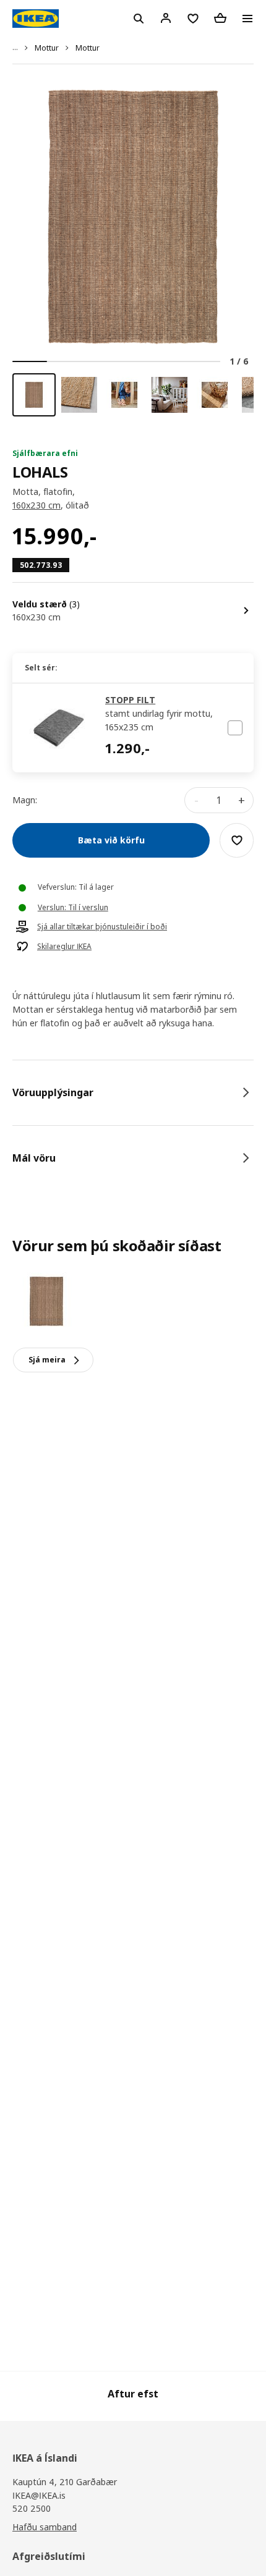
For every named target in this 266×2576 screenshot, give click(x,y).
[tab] (133, 1092)
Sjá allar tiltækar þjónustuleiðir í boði (102, 927)
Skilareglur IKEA (64, 947)
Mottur (47, 48)
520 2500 (32, 2508)
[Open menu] (247, 19)
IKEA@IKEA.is (39, 2495)
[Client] (166, 18)
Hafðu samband (45, 2527)
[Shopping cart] (220, 18)
